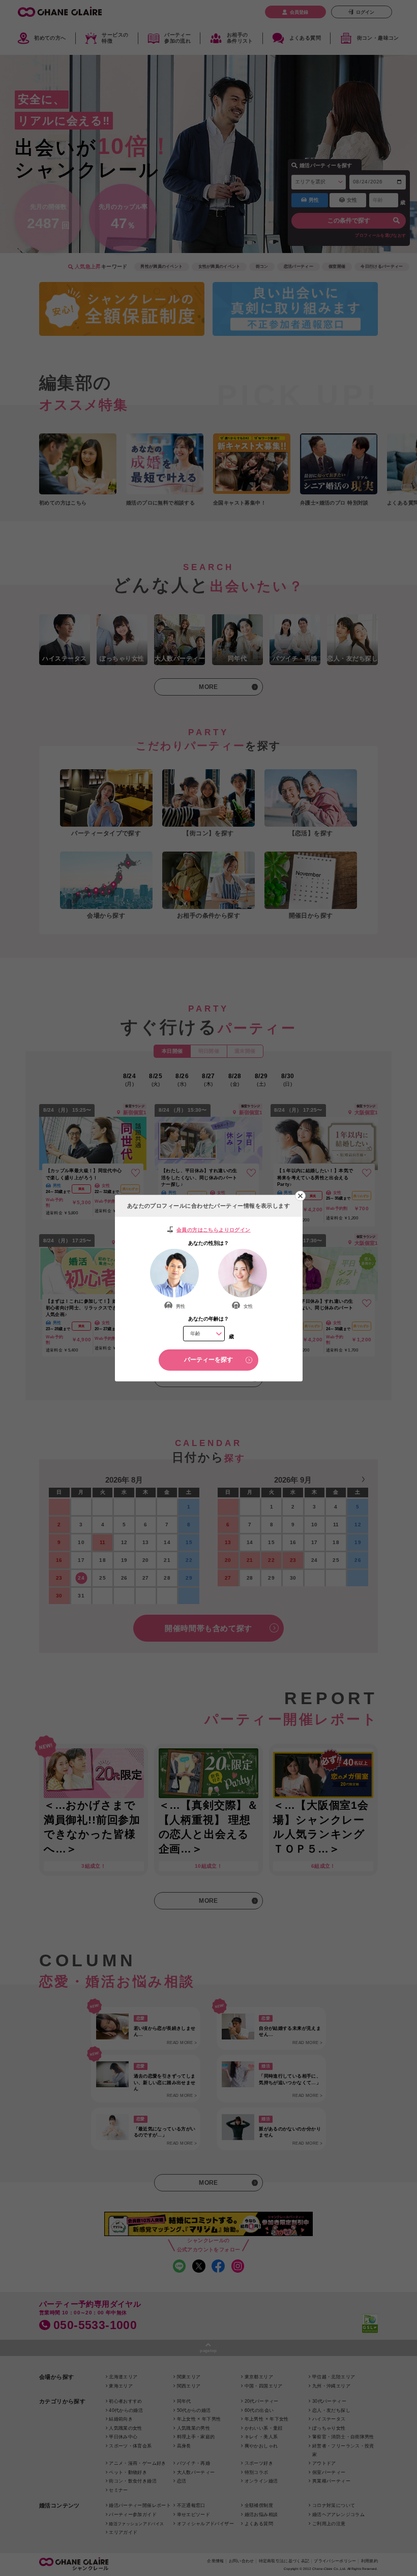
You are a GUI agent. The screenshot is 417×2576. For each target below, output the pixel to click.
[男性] (174, 1273)
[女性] (243, 1273)
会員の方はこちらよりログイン (213, 1229)
